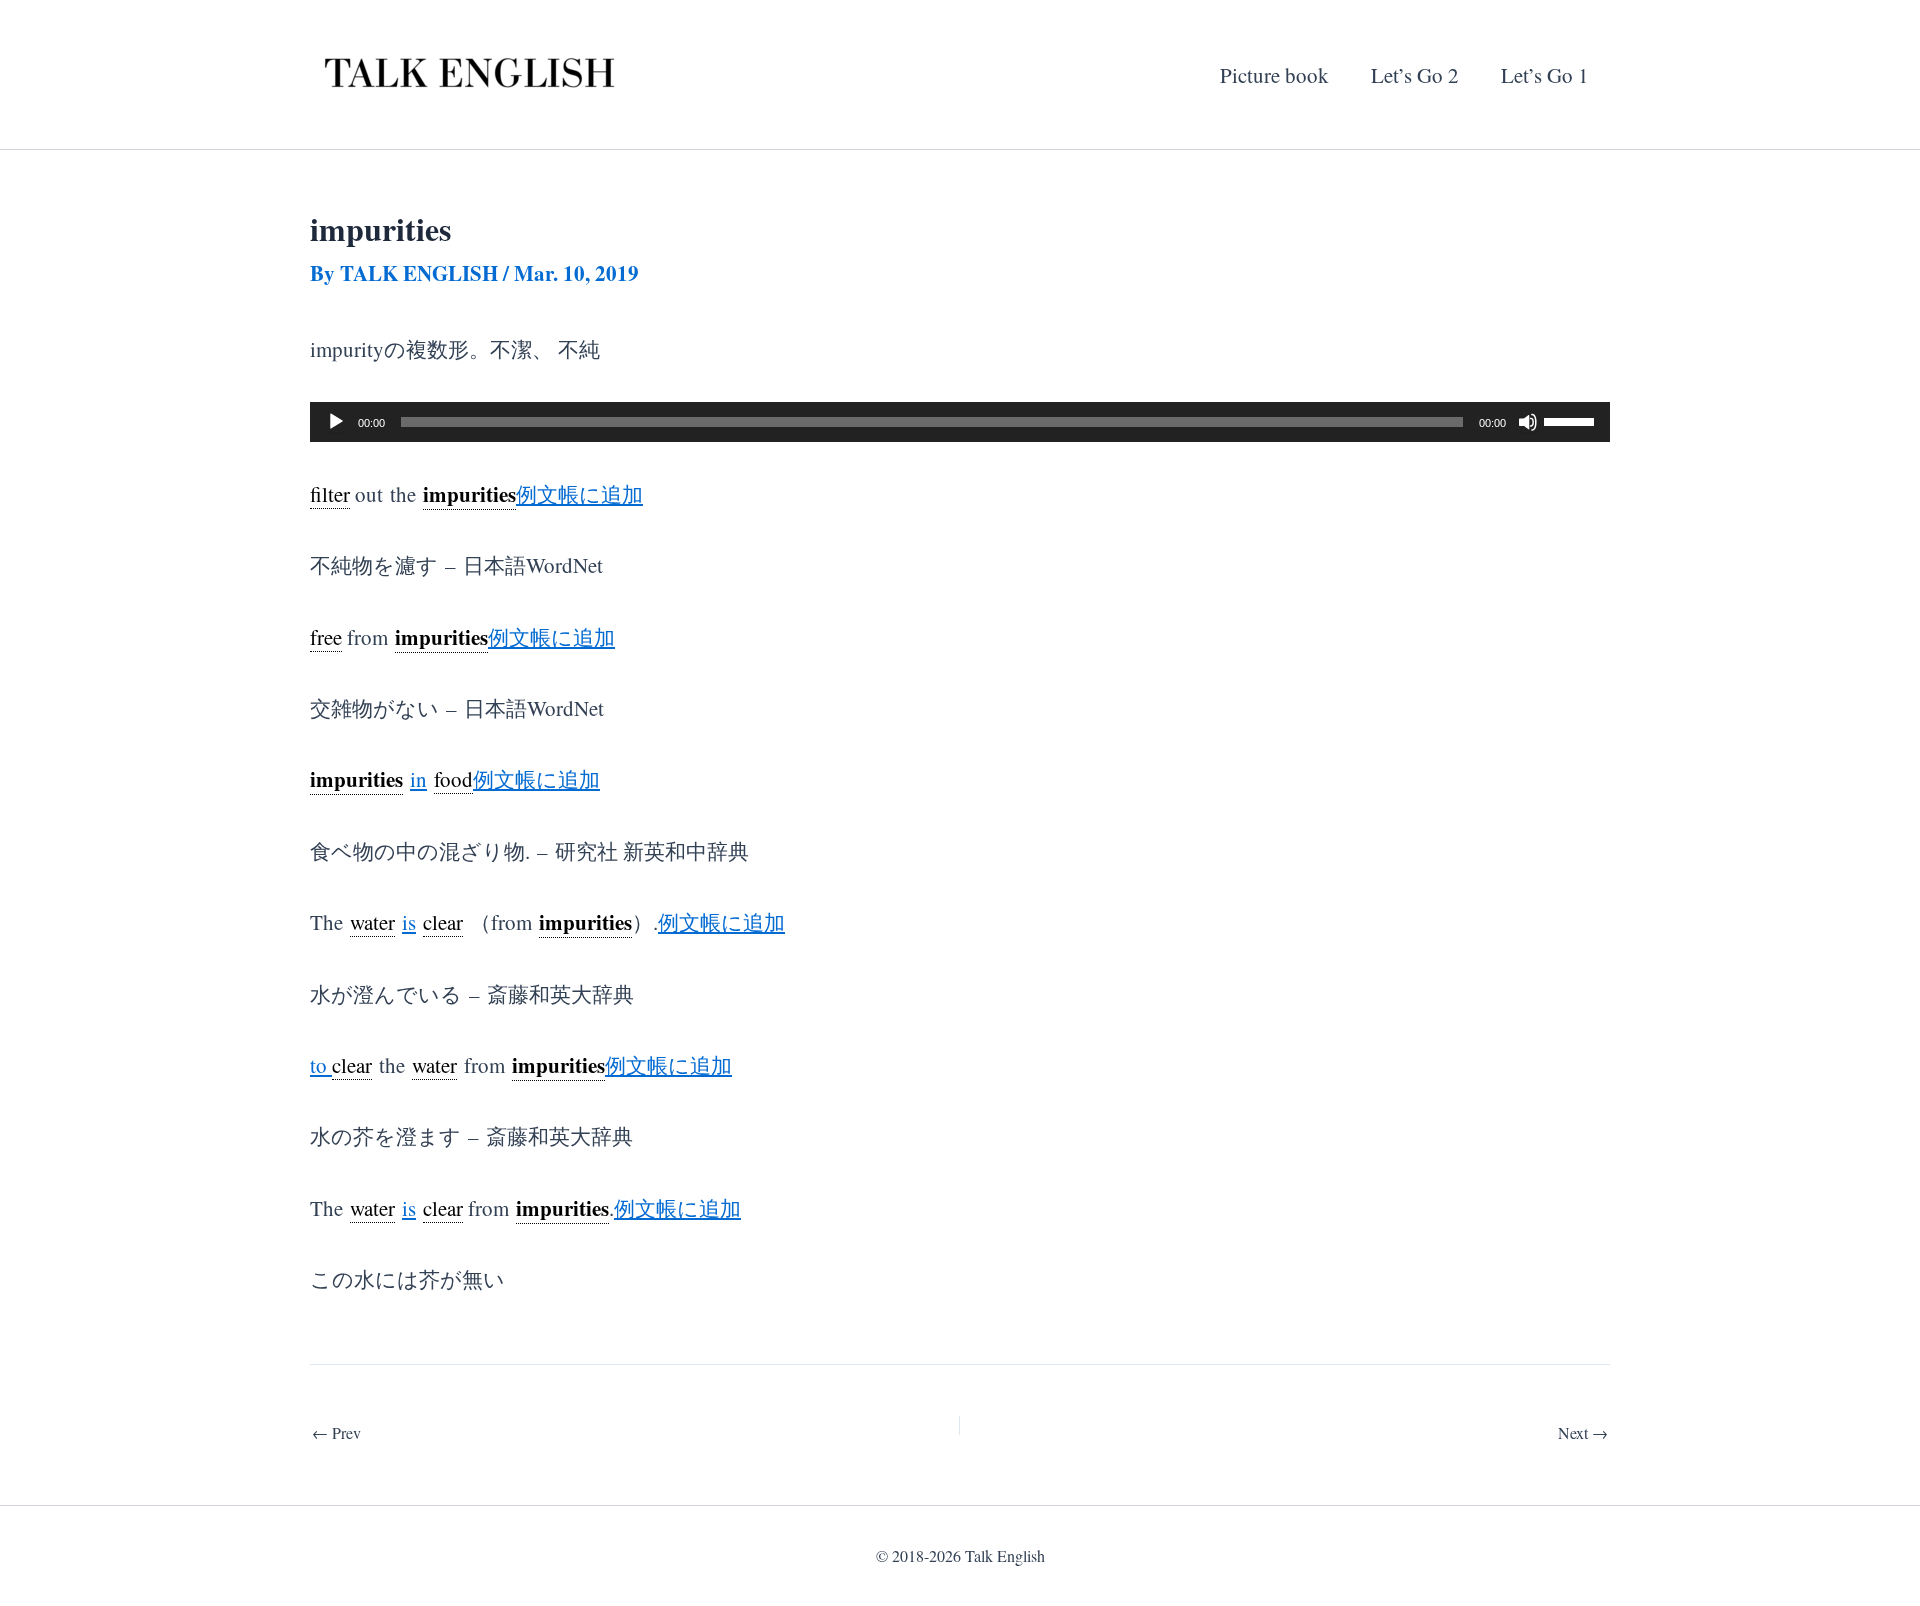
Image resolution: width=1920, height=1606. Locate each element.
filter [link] (330, 494)
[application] (960, 422)
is (409, 922)
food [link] (453, 779)
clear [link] (443, 922)
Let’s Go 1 (1545, 75)
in (418, 779)
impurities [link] (469, 494)
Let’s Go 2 (1415, 75)
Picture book (1274, 75)
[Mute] (1528, 422)
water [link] (372, 922)
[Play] (336, 422)
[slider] (1572, 420)
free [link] (326, 637)
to (321, 1065)
